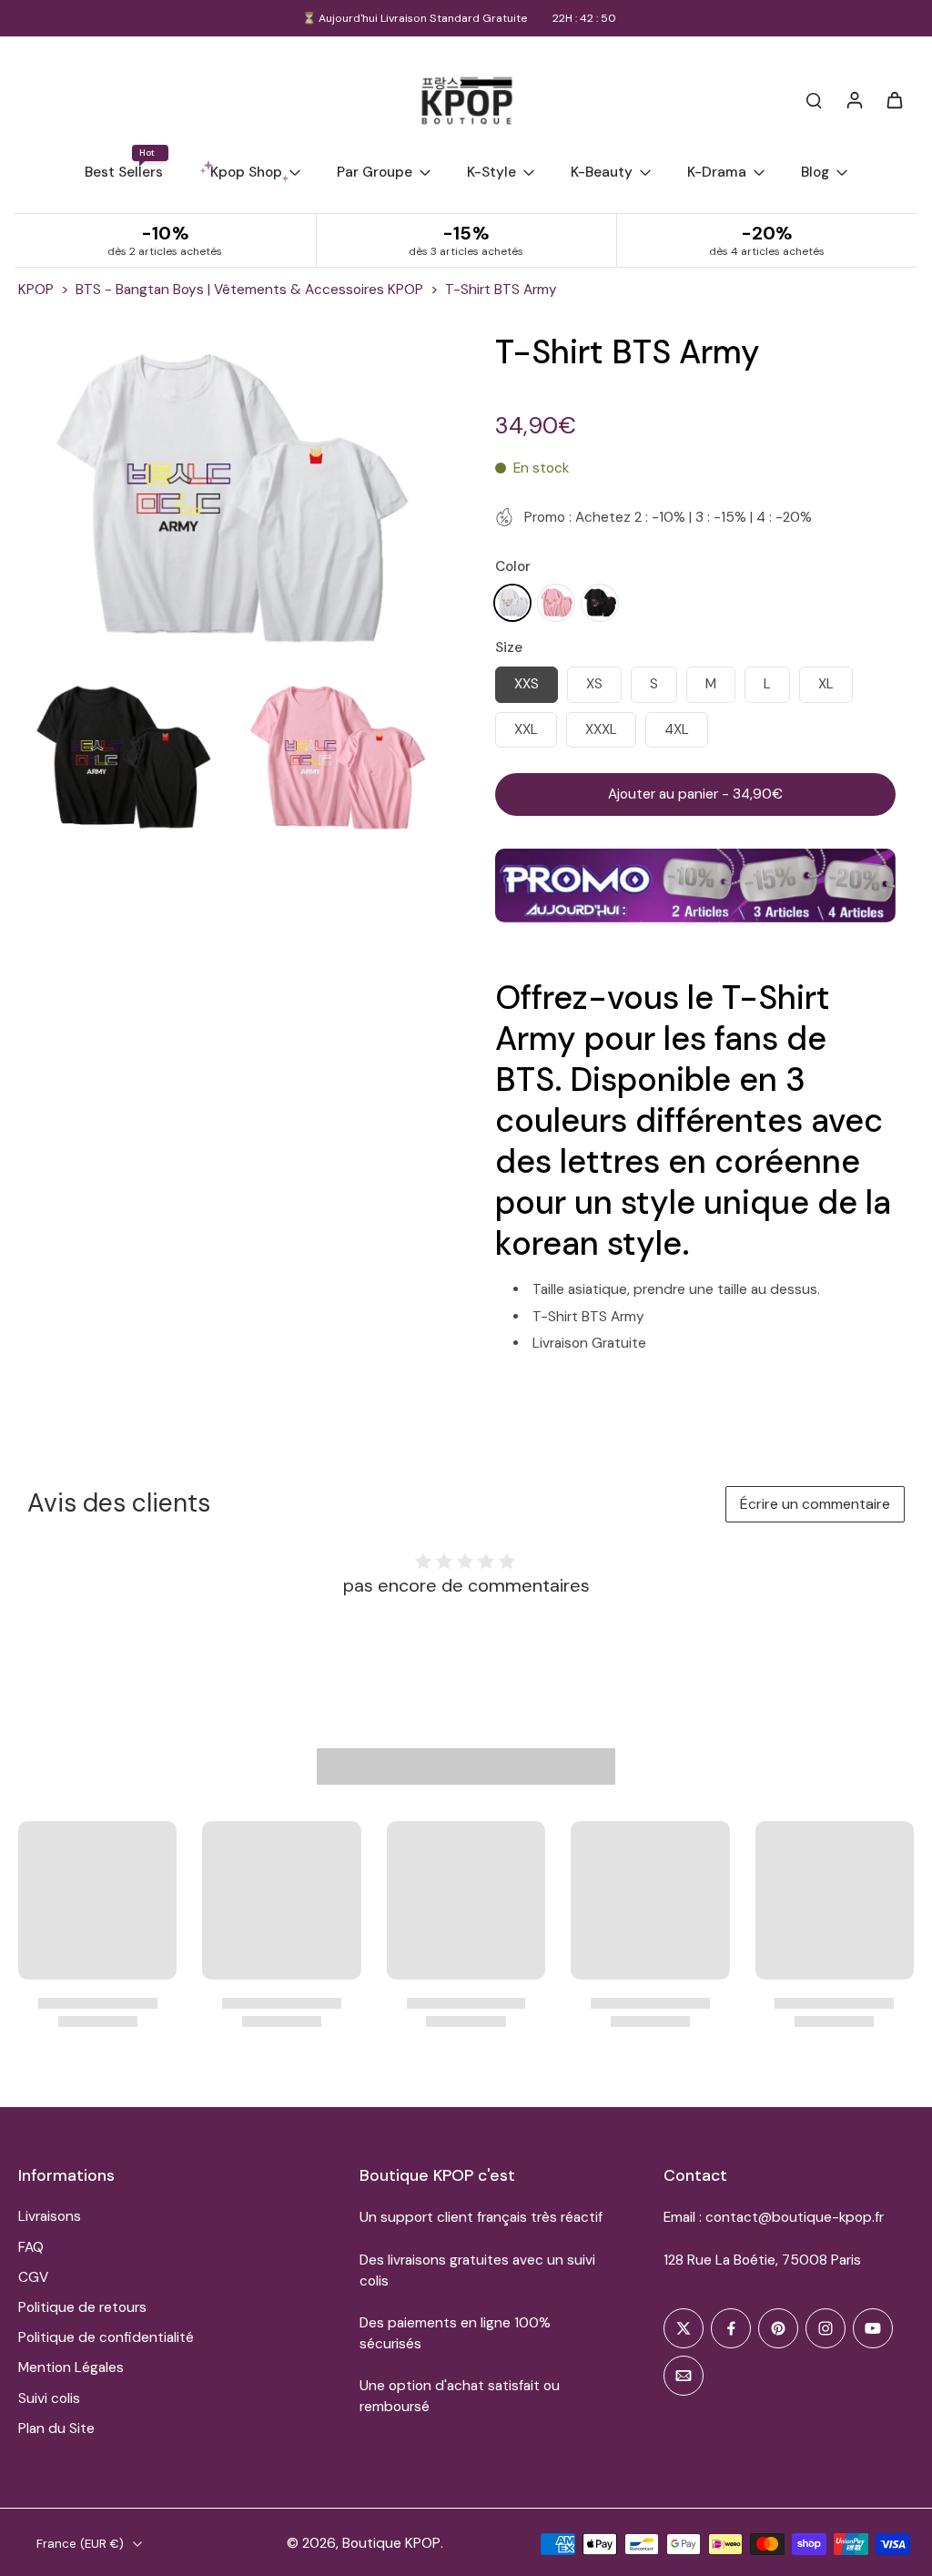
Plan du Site (56, 2428)
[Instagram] (826, 2328)
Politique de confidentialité (106, 2337)
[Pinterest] (778, 2328)
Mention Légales (71, 2367)
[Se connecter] (854, 99)
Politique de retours (82, 2307)
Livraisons (50, 2216)
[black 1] (600, 603)
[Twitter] (684, 2328)
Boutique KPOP (391, 2543)
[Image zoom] (228, 499)
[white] (512, 603)
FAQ (31, 2247)
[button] (695, 794)
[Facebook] (731, 2328)
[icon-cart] (894, 99)
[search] (814, 99)
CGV (33, 2277)
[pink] (556, 603)
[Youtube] (873, 2328)
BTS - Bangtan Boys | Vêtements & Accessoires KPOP (249, 290)
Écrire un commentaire (815, 1504)
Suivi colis (49, 2398)
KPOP (36, 290)
